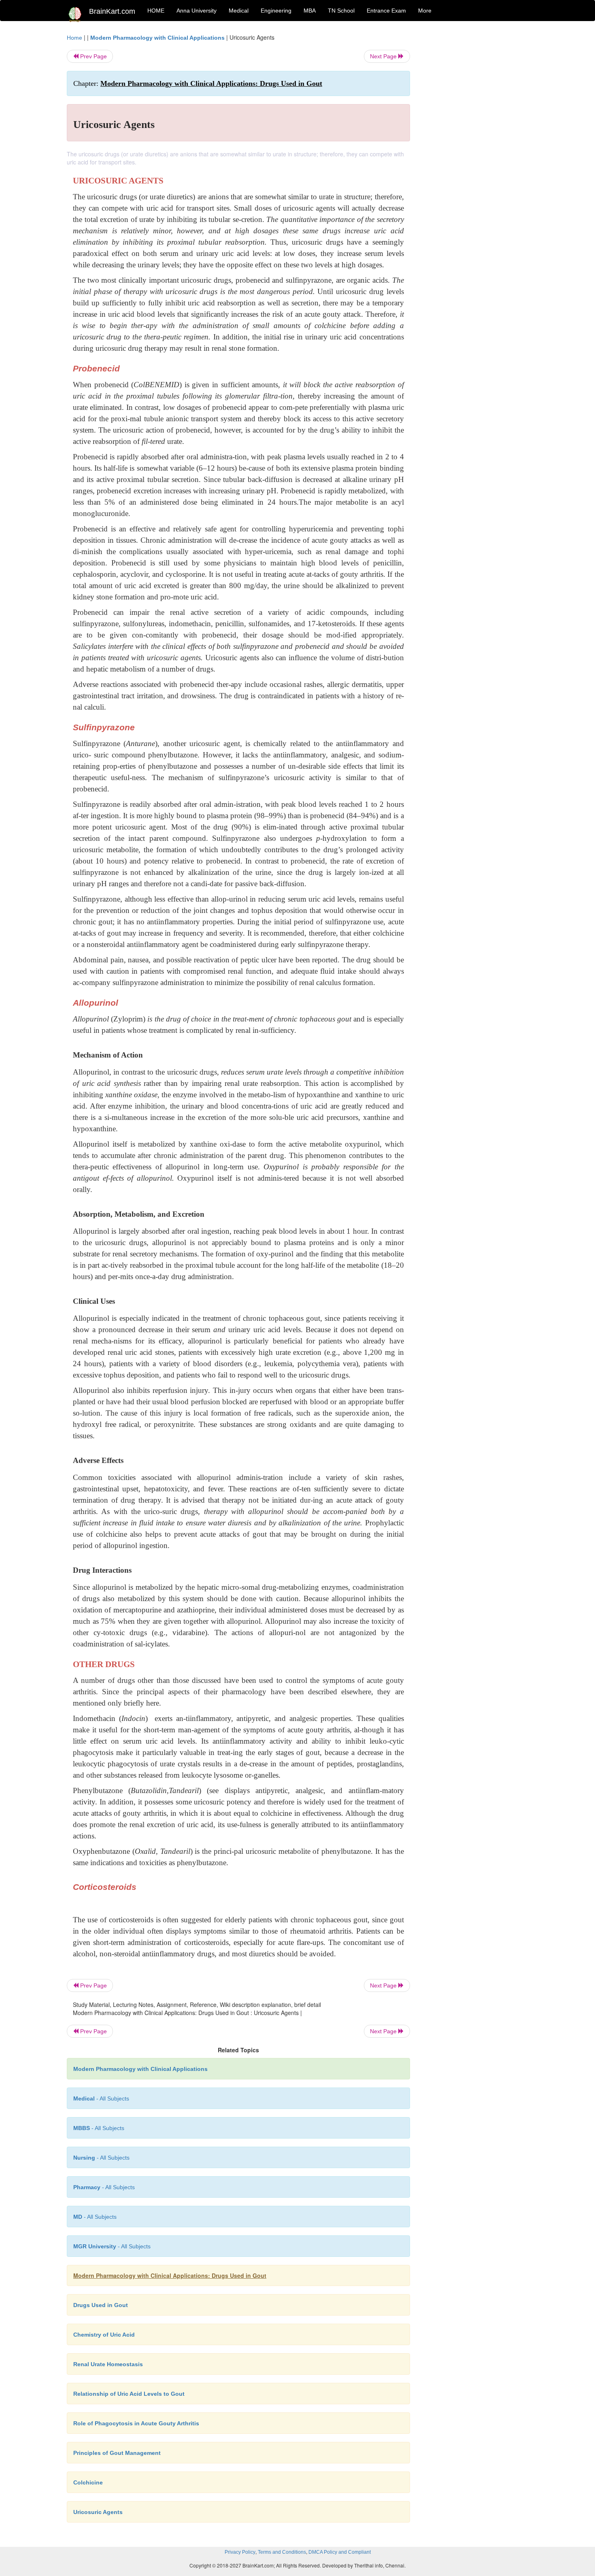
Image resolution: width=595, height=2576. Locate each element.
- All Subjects (101, 2098)
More (425, 11)
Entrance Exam (386, 11)
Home (74, 38)
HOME (156, 11)
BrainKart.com (112, 11)
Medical (239, 11)
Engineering (276, 11)
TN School (341, 11)
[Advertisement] (475, 155)
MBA (310, 11)
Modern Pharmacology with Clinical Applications (157, 38)
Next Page (384, 56)
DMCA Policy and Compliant (340, 2552)
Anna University (197, 11)
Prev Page (93, 56)
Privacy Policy (240, 2552)
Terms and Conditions (282, 2552)
